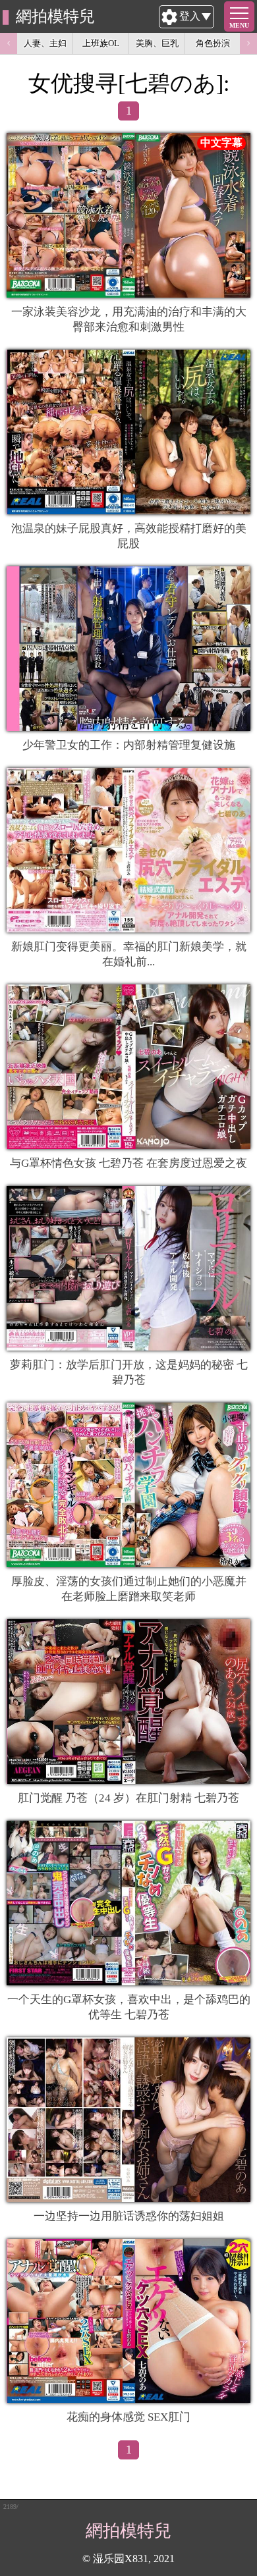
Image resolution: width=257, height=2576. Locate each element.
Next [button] (248, 43)
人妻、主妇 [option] (45, 43)
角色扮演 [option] (213, 43)
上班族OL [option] (101, 43)
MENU (239, 25)
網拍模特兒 (55, 16)
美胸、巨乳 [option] (157, 43)
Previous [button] (9, 43)
